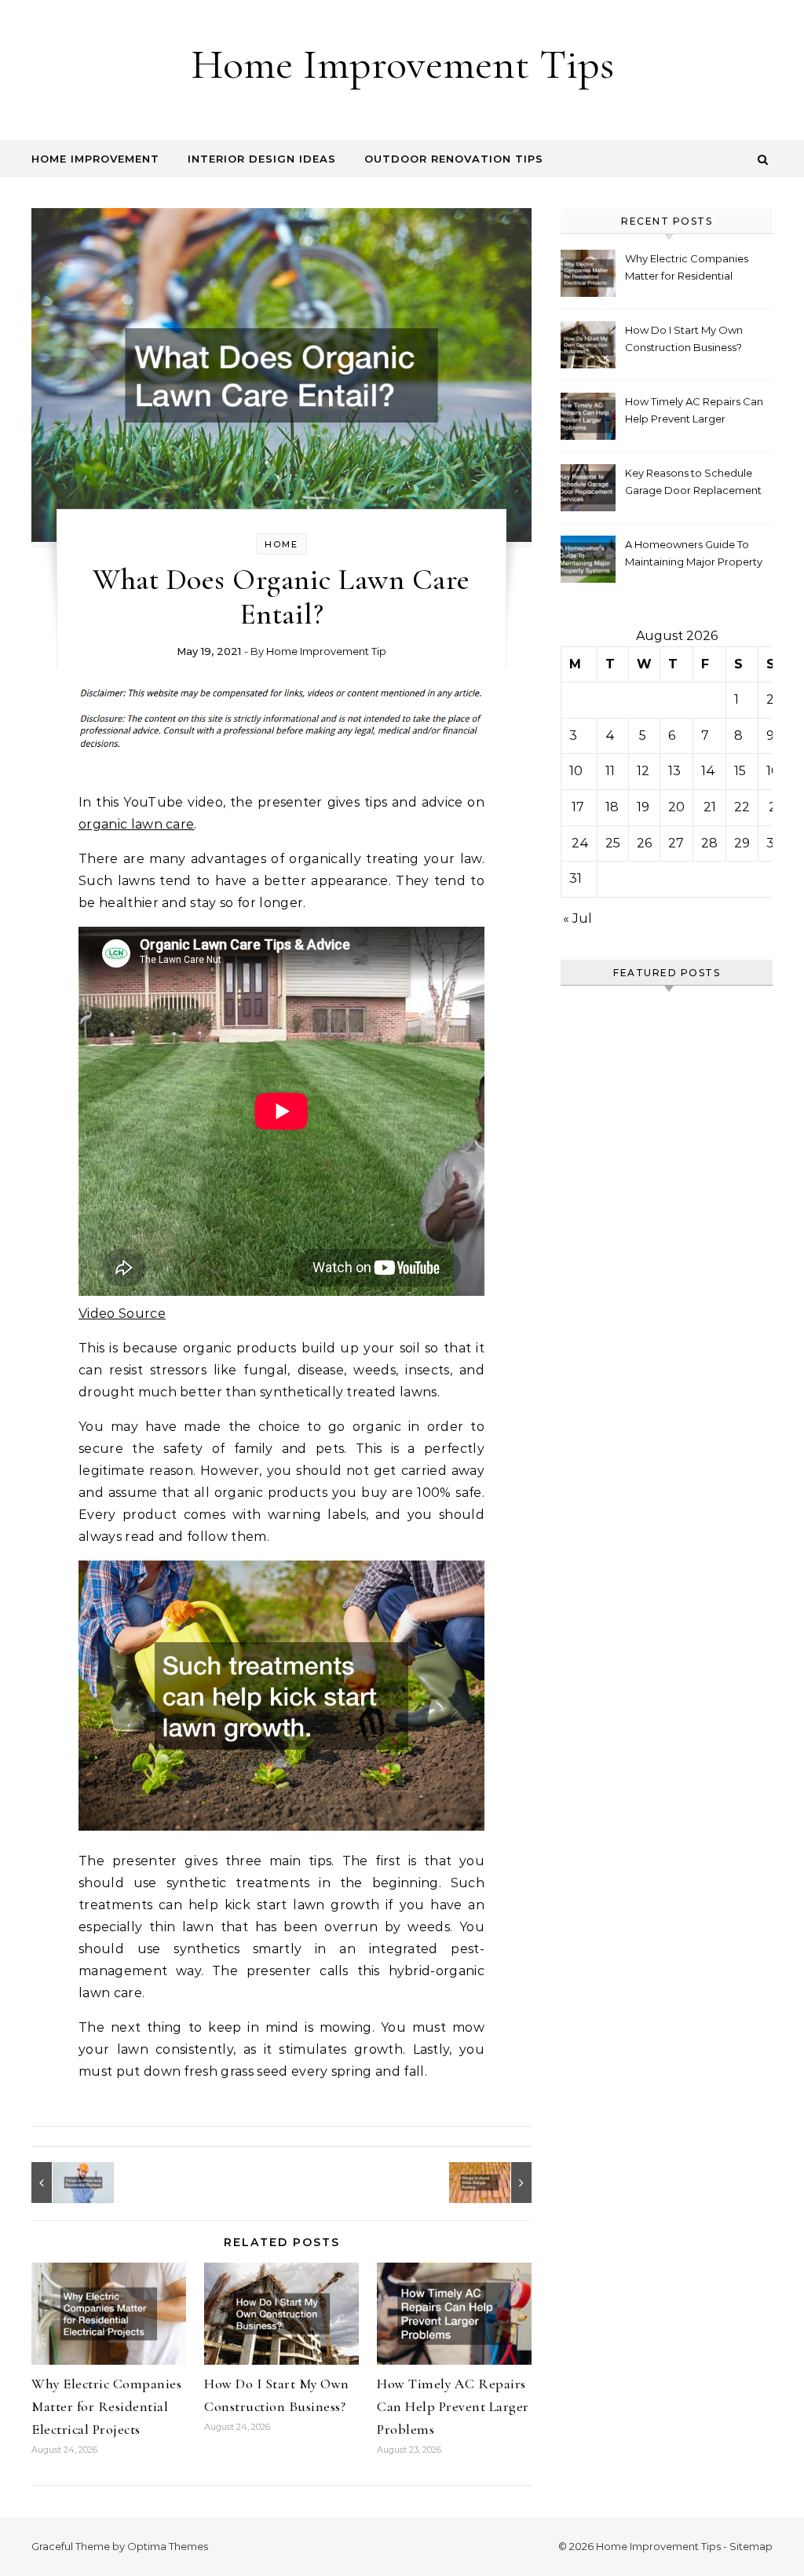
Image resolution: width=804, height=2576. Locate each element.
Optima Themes (168, 2546)
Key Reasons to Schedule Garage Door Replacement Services (693, 483)
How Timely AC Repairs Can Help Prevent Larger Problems (453, 2406)
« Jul (577, 918)
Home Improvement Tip (326, 651)
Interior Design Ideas (262, 159)
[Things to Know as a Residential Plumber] (67, 2183)
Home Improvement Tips (402, 64)
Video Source (122, 1314)
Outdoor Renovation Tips (454, 159)
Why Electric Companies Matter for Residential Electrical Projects (106, 2406)
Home (281, 544)
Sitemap (751, 2546)
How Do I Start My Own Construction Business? (684, 338)
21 (710, 807)
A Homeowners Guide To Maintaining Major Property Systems (694, 555)
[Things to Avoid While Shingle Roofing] (496, 2183)
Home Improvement (95, 159)
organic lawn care (136, 824)
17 (578, 807)
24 (580, 843)
